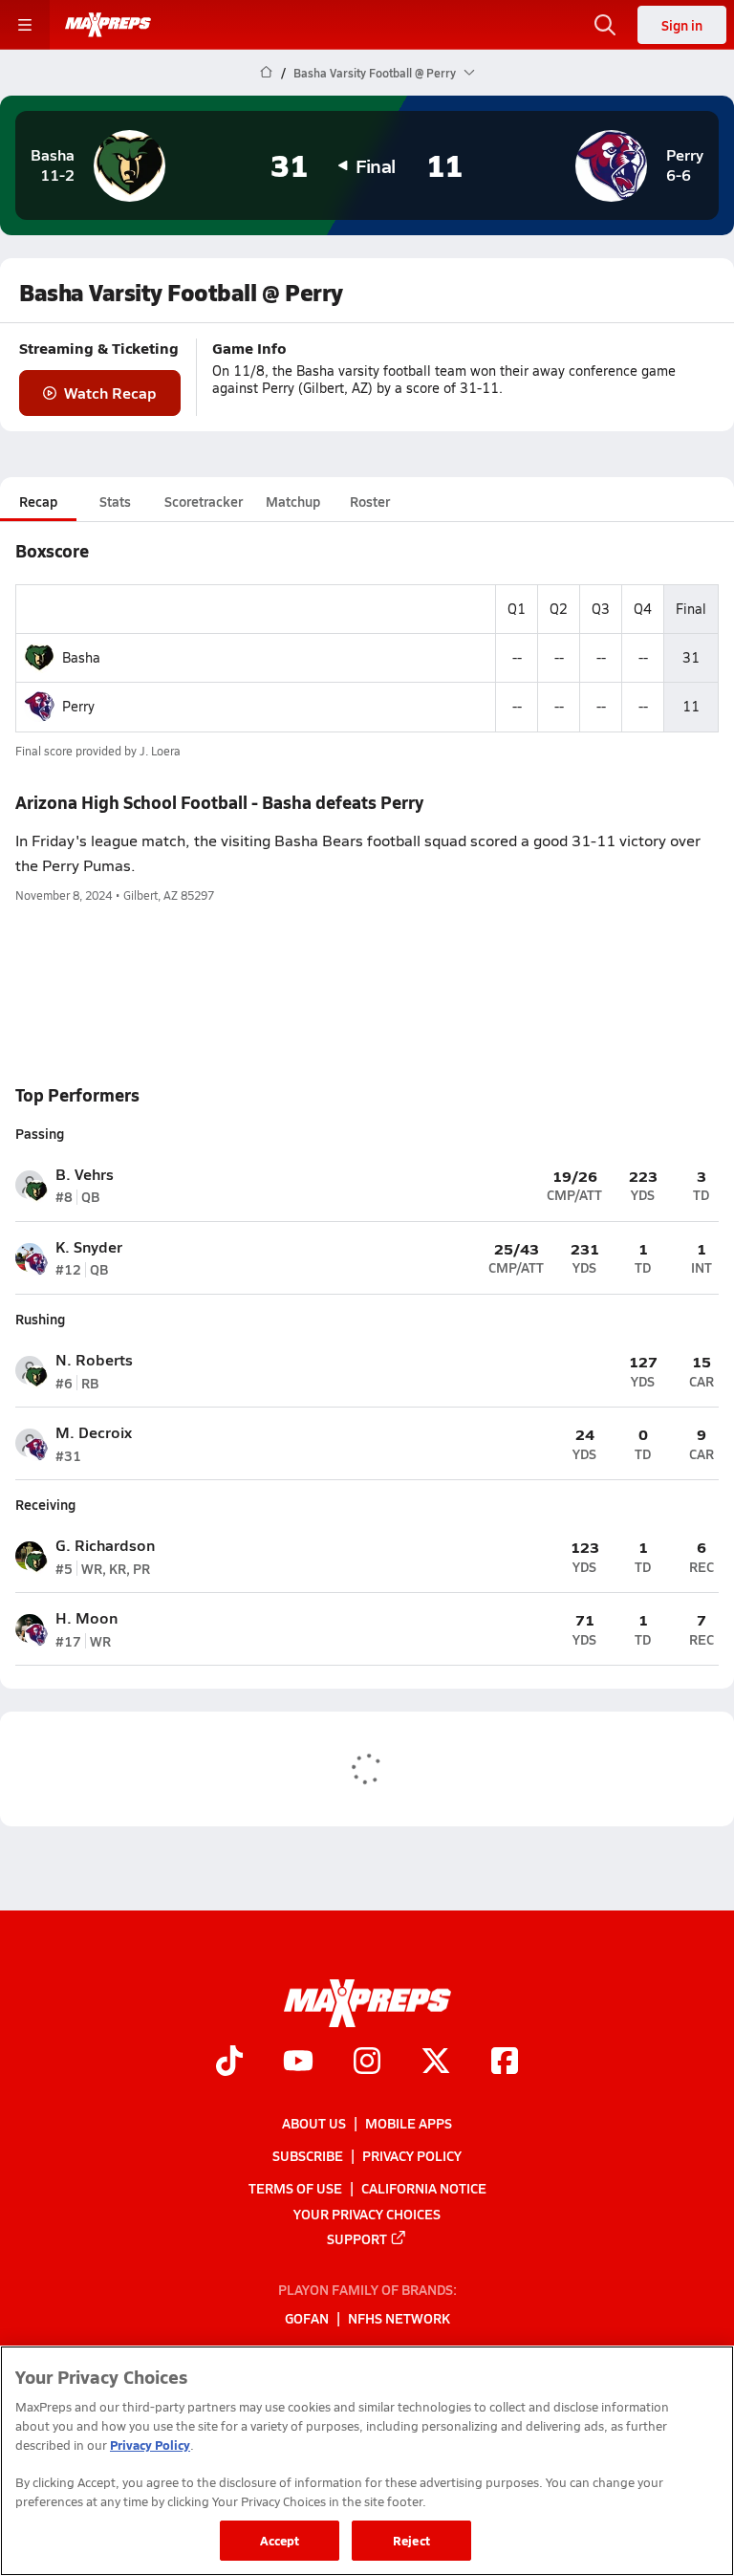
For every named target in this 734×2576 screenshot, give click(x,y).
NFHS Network (399, 2318)
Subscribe (308, 2155)
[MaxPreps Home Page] (266, 73)
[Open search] (605, 25)
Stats (115, 501)
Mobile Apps (409, 2123)
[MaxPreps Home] (108, 25)
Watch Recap (110, 393)
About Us (314, 2123)
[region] (367, 2461)
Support (357, 2238)
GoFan (307, 2318)
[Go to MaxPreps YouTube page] (298, 2063)
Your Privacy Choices (367, 2214)
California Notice (424, 2188)
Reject (411, 2540)
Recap (38, 501)
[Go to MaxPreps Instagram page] (367, 2063)
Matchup (293, 501)
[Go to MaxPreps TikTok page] (229, 2063)
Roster (370, 501)
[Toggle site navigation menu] (25, 25)
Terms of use (295, 2188)
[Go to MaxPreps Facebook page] (505, 2063)
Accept (280, 2540)
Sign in (682, 25)
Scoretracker (204, 501)
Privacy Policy (412, 2155)
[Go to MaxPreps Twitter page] (436, 2063)
